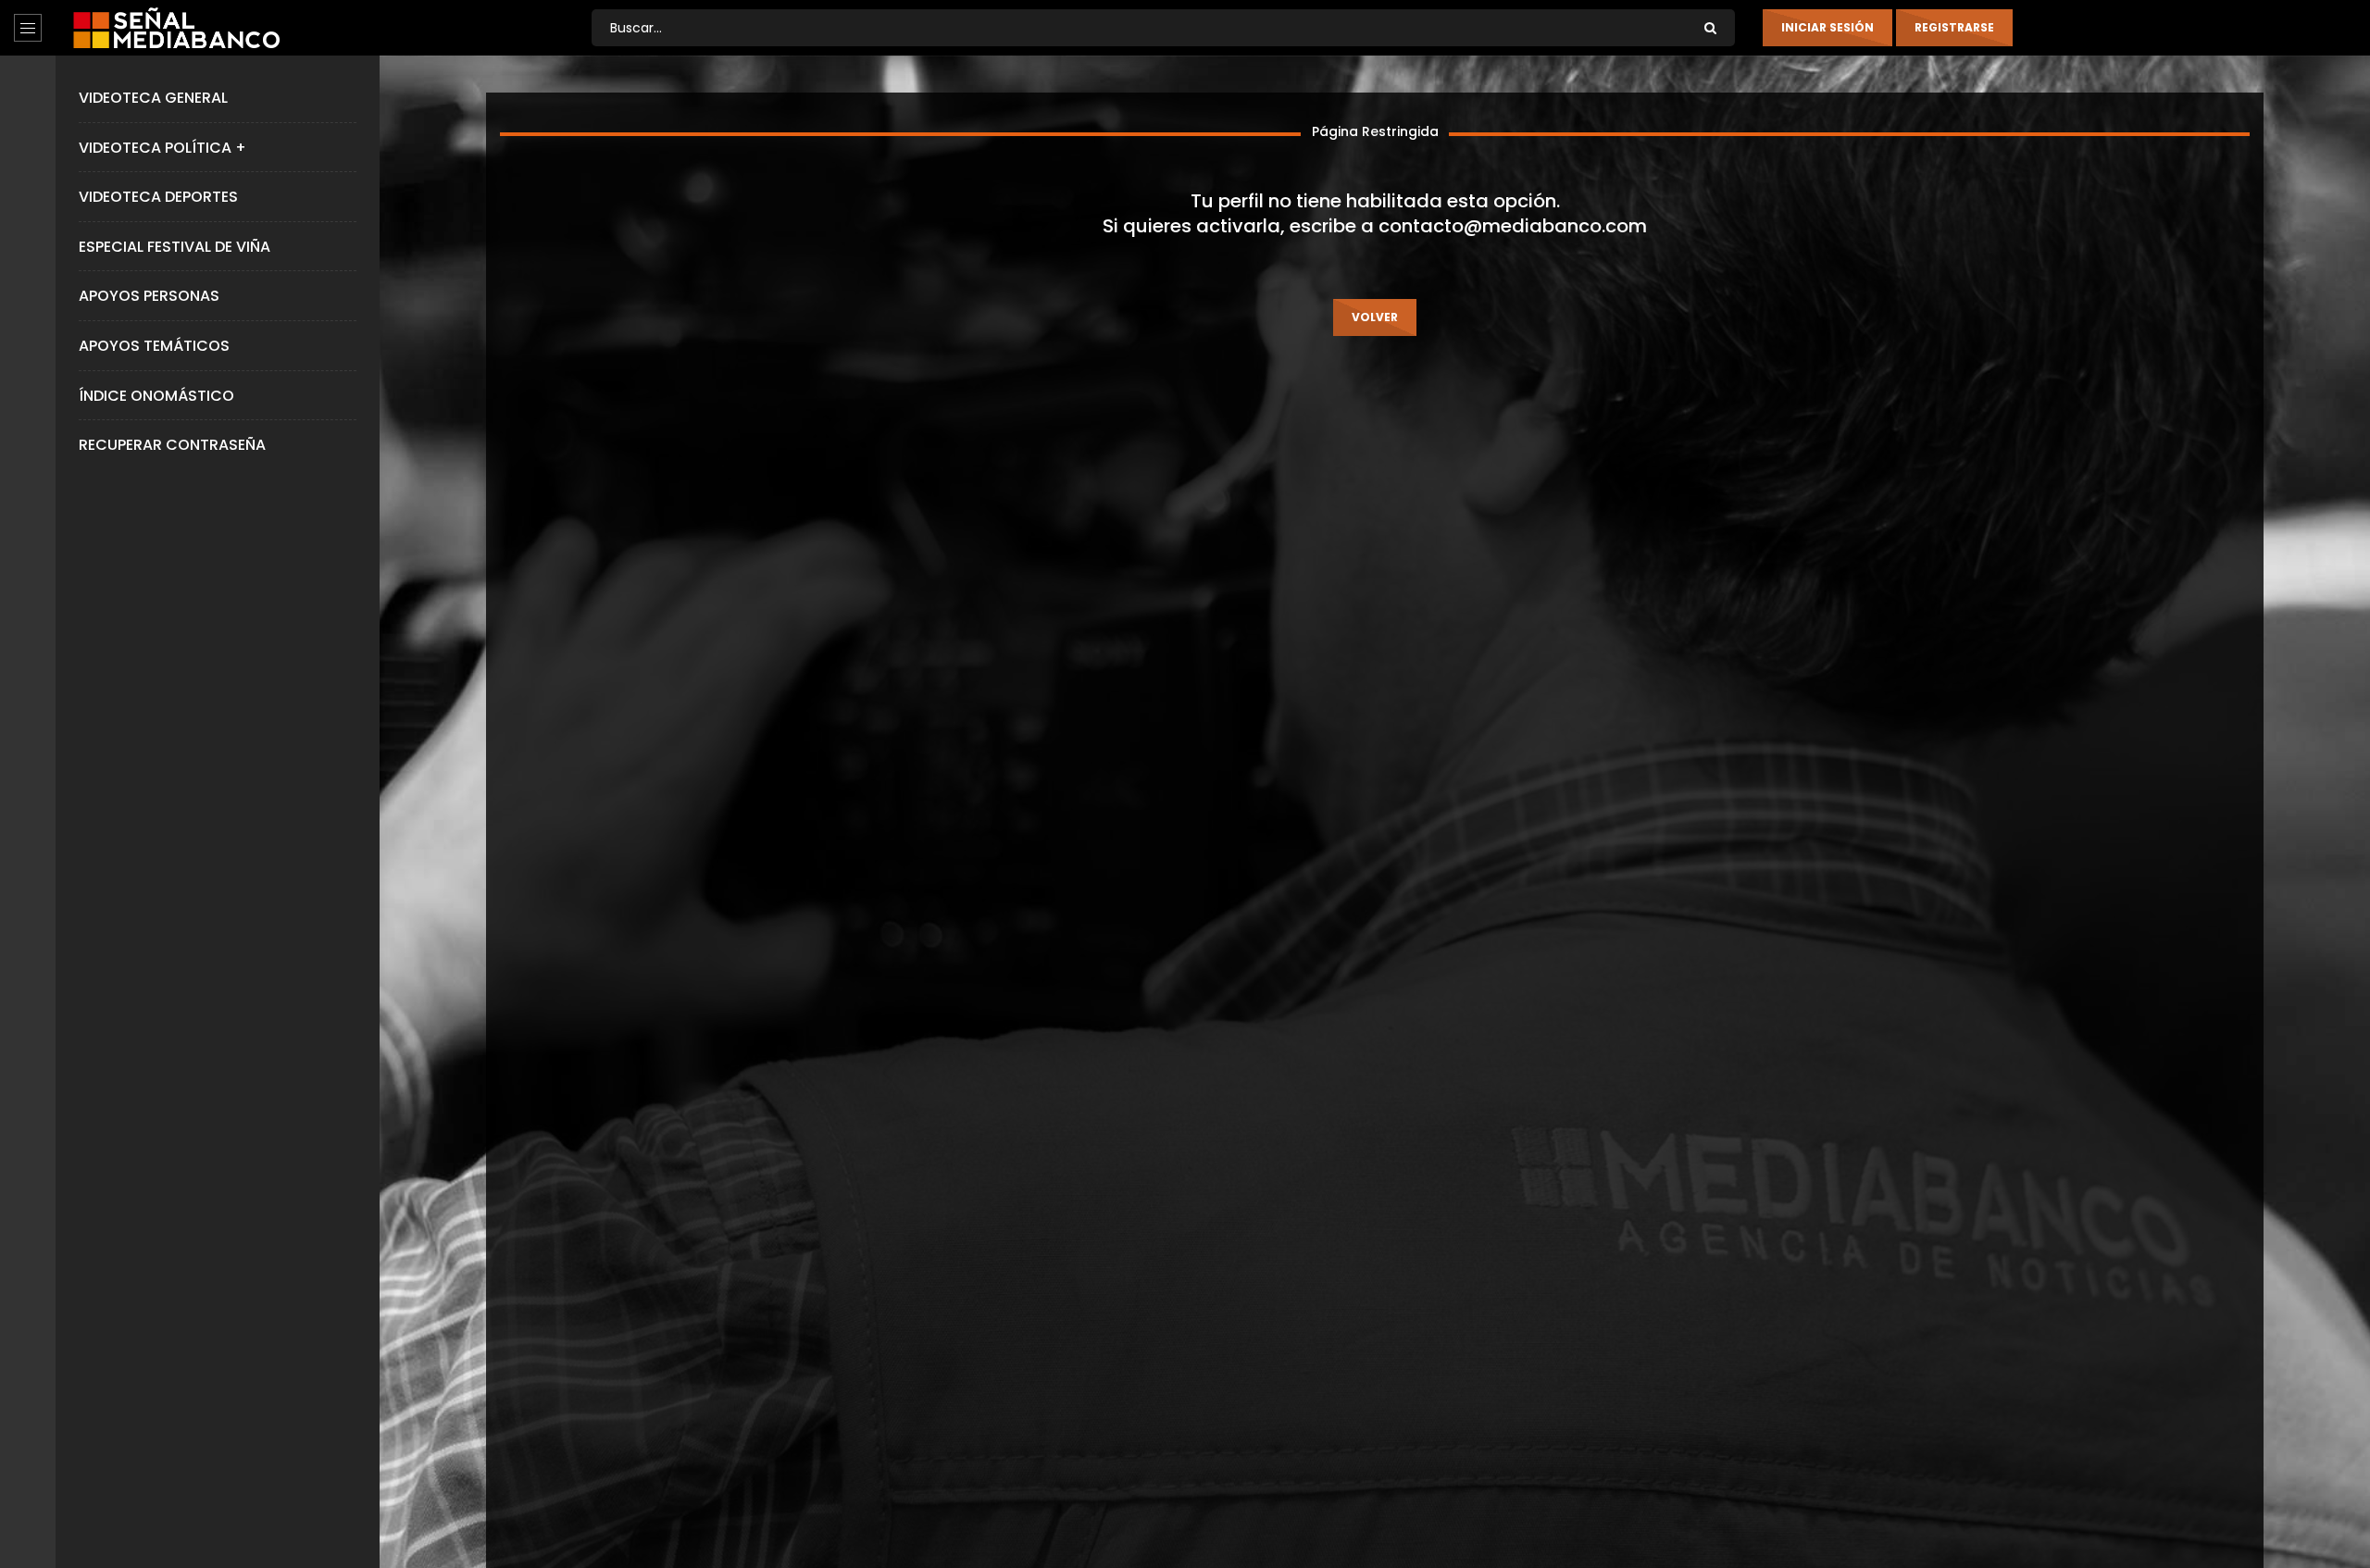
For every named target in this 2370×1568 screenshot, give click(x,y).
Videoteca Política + (162, 148)
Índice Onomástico (156, 396)
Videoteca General (153, 98)
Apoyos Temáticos (154, 346)
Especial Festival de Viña (175, 247)
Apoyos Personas (149, 296)
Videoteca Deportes (158, 197)
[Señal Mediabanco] (176, 28)
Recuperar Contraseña (172, 445)
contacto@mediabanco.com (1513, 226)
